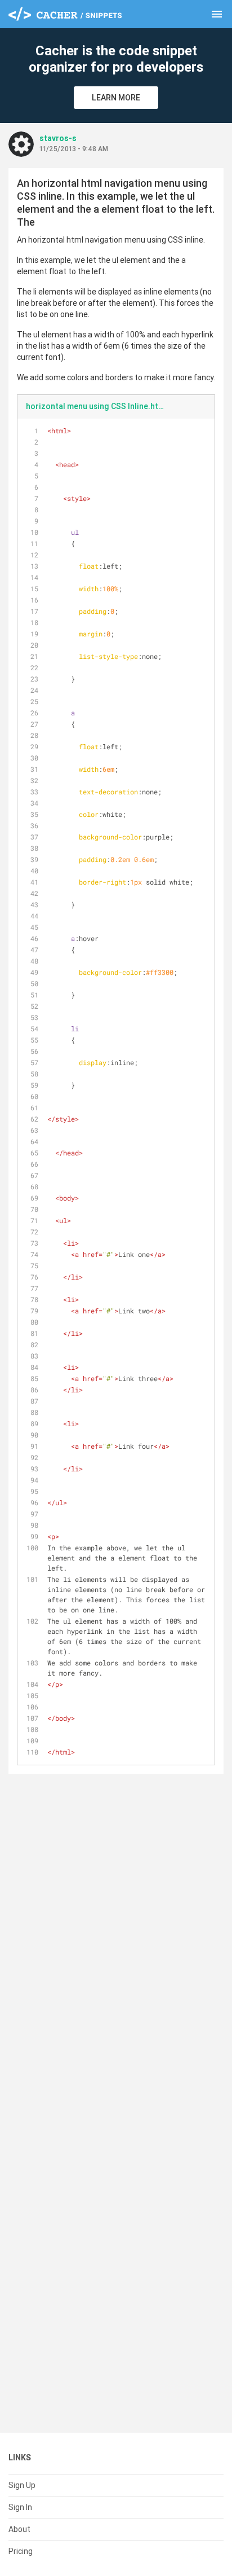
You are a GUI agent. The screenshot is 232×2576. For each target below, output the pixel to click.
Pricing (21, 2551)
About (19, 2529)
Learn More (116, 98)
